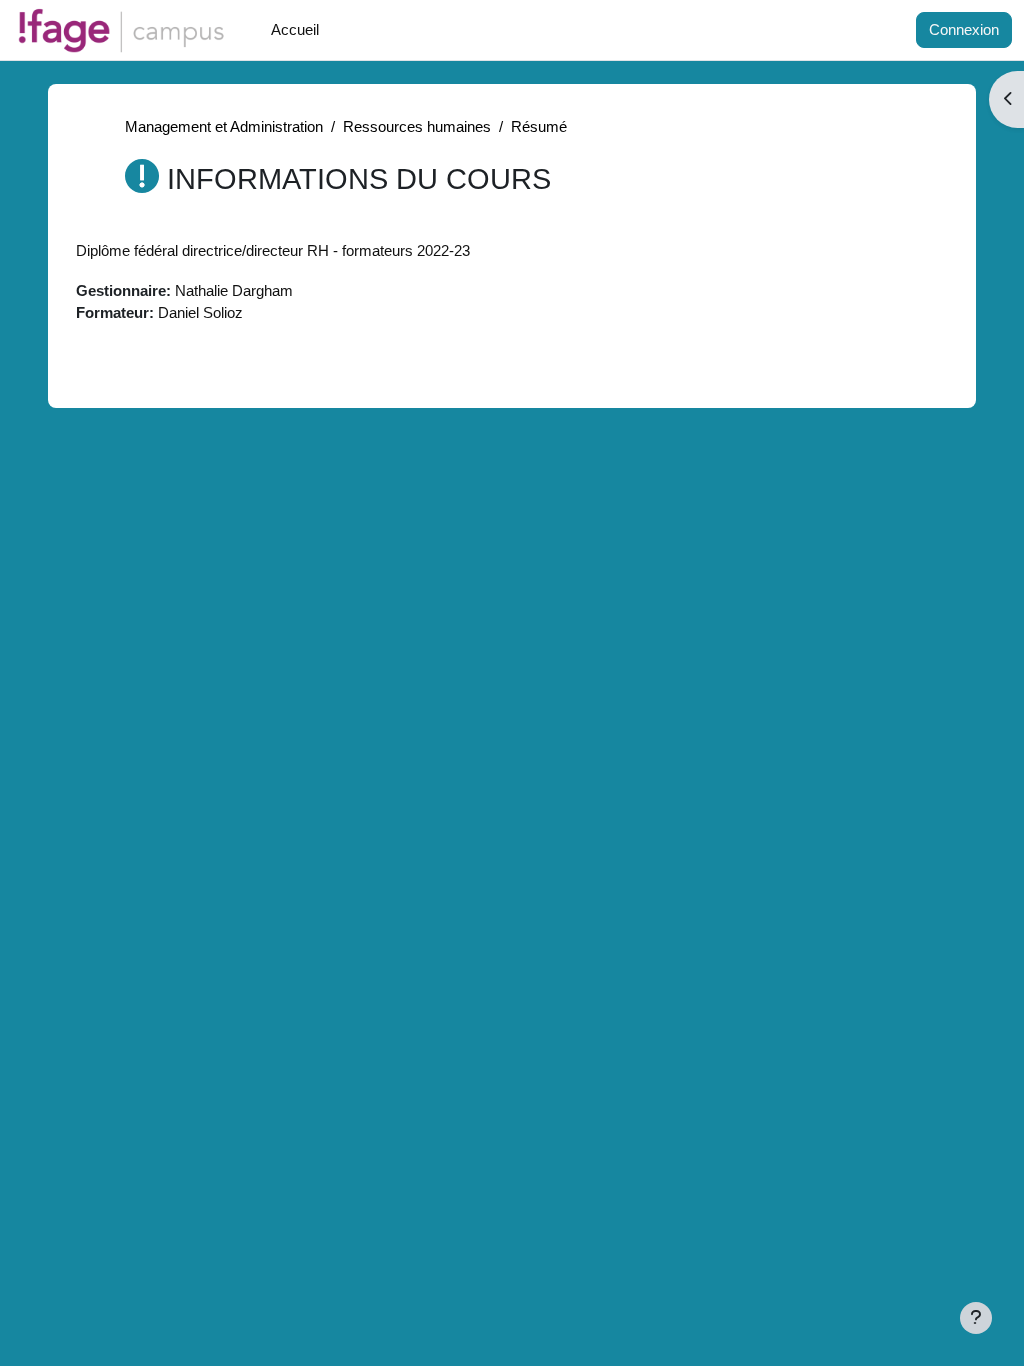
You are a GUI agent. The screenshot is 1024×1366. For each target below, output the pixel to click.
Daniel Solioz (200, 312)
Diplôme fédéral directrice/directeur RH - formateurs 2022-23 (273, 250)
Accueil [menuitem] (295, 29)
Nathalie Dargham (234, 290)
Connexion (964, 29)
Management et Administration (224, 126)
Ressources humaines (417, 126)
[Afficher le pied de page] (976, 1318)
